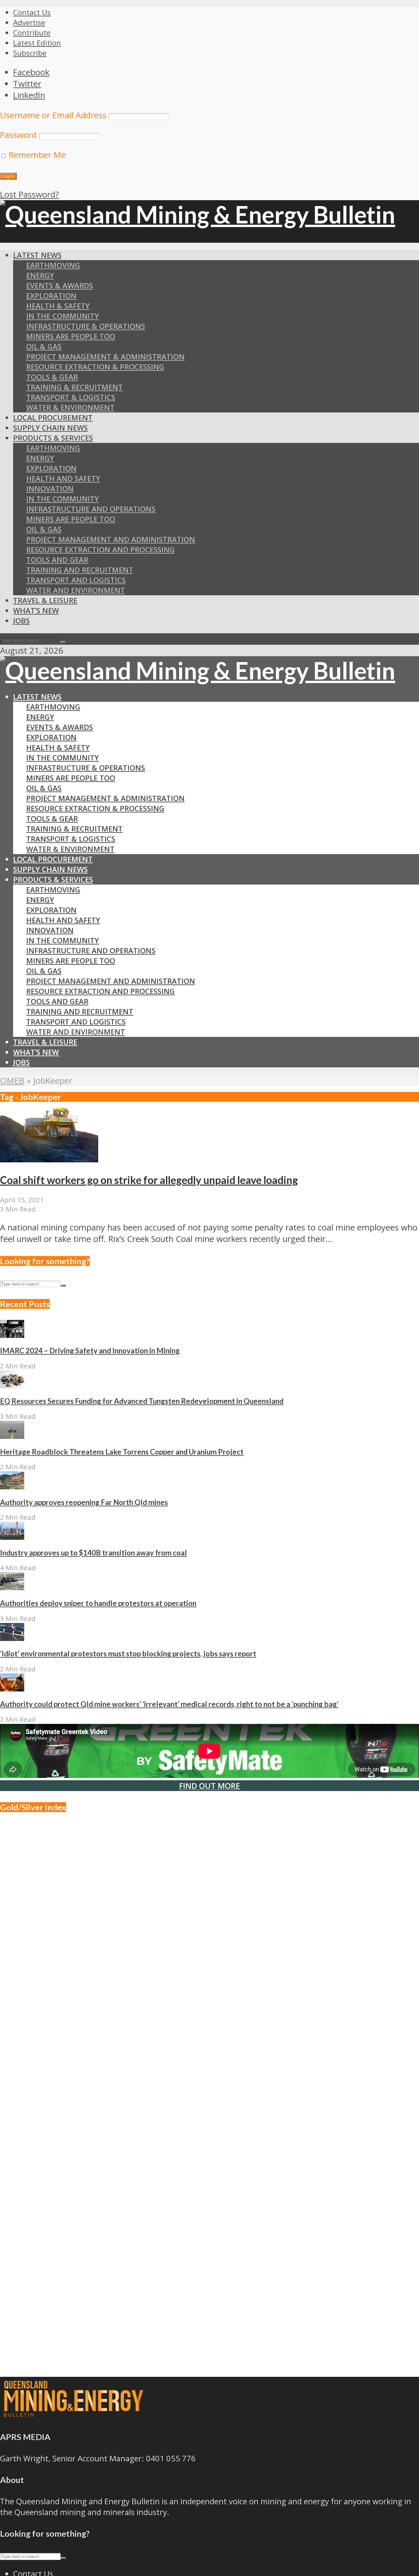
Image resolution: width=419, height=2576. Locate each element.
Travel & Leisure (45, 600)
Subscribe (30, 53)
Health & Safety (58, 306)
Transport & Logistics (71, 397)
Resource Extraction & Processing (95, 367)
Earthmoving (53, 265)
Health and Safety (63, 478)
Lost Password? (29, 194)
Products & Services (53, 438)
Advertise (29, 22)
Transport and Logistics (76, 580)
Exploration (51, 296)
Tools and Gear (57, 560)
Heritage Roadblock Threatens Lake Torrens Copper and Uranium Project (122, 1452)
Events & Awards (60, 286)
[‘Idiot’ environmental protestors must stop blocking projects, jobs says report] (12, 1638)
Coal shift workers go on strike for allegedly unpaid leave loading (149, 1180)
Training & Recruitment (74, 387)
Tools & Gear (52, 377)
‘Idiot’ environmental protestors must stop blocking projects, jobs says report (128, 1654)
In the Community (63, 499)
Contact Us (32, 12)
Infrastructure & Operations (86, 326)
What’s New (36, 611)
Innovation (50, 489)
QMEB (12, 1081)
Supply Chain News (50, 428)
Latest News (37, 255)
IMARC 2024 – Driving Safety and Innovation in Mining (90, 1351)
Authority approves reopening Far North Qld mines (84, 1502)
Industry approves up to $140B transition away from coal (93, 1553)
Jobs (21, 621)
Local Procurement (53, 418)
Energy (40, 275)
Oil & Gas (44, 346)
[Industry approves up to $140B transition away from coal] (12, 1537)
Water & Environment (70, 407)
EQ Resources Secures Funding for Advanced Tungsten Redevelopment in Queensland (142, 1401)
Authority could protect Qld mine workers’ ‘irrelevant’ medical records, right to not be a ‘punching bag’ (169, 1704)
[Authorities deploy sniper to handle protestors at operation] (12, 1587)
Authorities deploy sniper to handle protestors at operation (98, 1603)
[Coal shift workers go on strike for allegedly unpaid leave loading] (49, 1159)
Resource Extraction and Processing (100, 550)
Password (18, 135)
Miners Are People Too (71, 336)
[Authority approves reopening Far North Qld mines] (12, 1486)
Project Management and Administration (111, 539)
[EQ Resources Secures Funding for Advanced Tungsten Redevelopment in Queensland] (12, 1385)
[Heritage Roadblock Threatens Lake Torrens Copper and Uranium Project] (12, 1436)
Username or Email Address (53, 115)
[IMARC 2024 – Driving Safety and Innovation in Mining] (12, 1335)
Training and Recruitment (80, 570)
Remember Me (36, 155)
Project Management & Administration (105, 357)
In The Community (63, 316)
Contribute (32, 33)
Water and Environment (76, 590)
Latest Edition (37, 43)
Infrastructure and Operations (91, 509)
